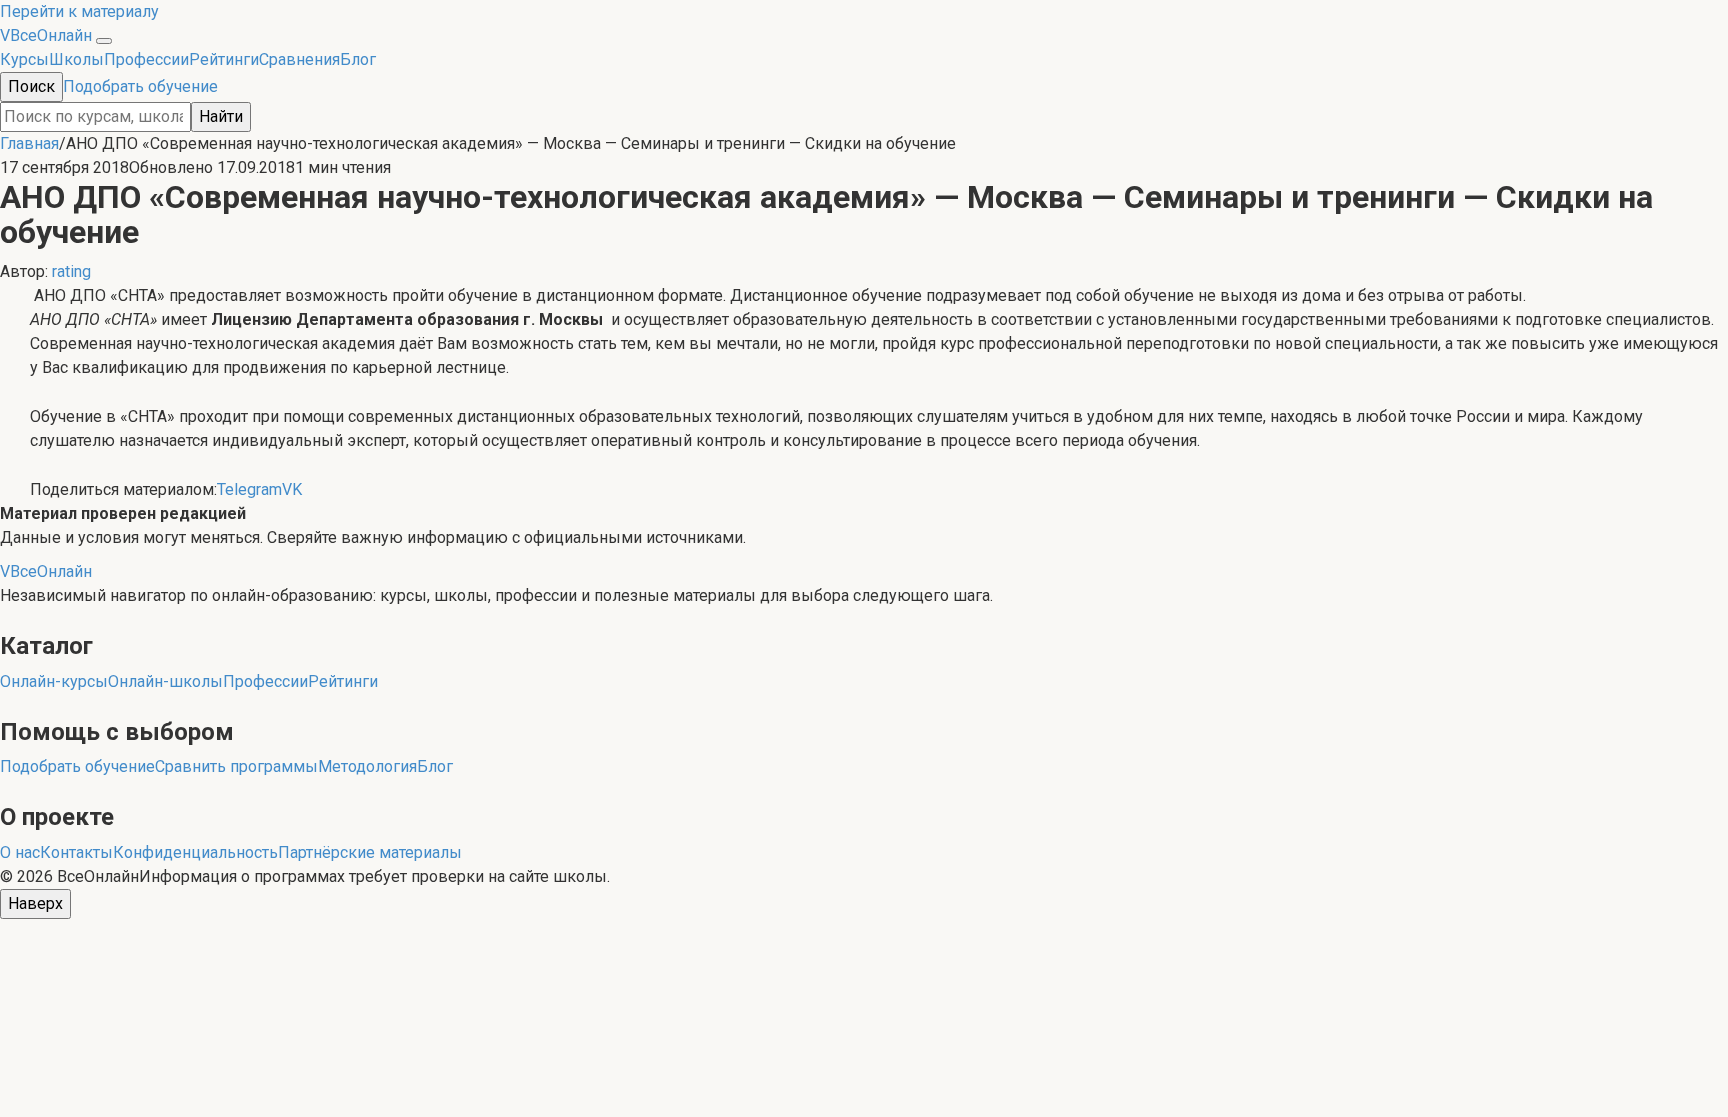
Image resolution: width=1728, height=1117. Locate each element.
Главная (29, 143)
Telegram (249, 489)
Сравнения (299, 59)
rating (71, 271)
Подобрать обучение (140, 86)
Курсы (24, 59)
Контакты (76, 852)
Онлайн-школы (165, 681)
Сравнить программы (236, 766)
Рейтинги (224, 59)
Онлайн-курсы (54, 681)
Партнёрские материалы (370, 852)
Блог (358, 59)
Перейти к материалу (79, 11)
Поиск (31, 86)
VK (292, 489)
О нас (20, 852)
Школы (76, 59)
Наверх (35, 903)
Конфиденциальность (195, 852)
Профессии (146, 59)
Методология (367, 766)
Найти (221, 116)
